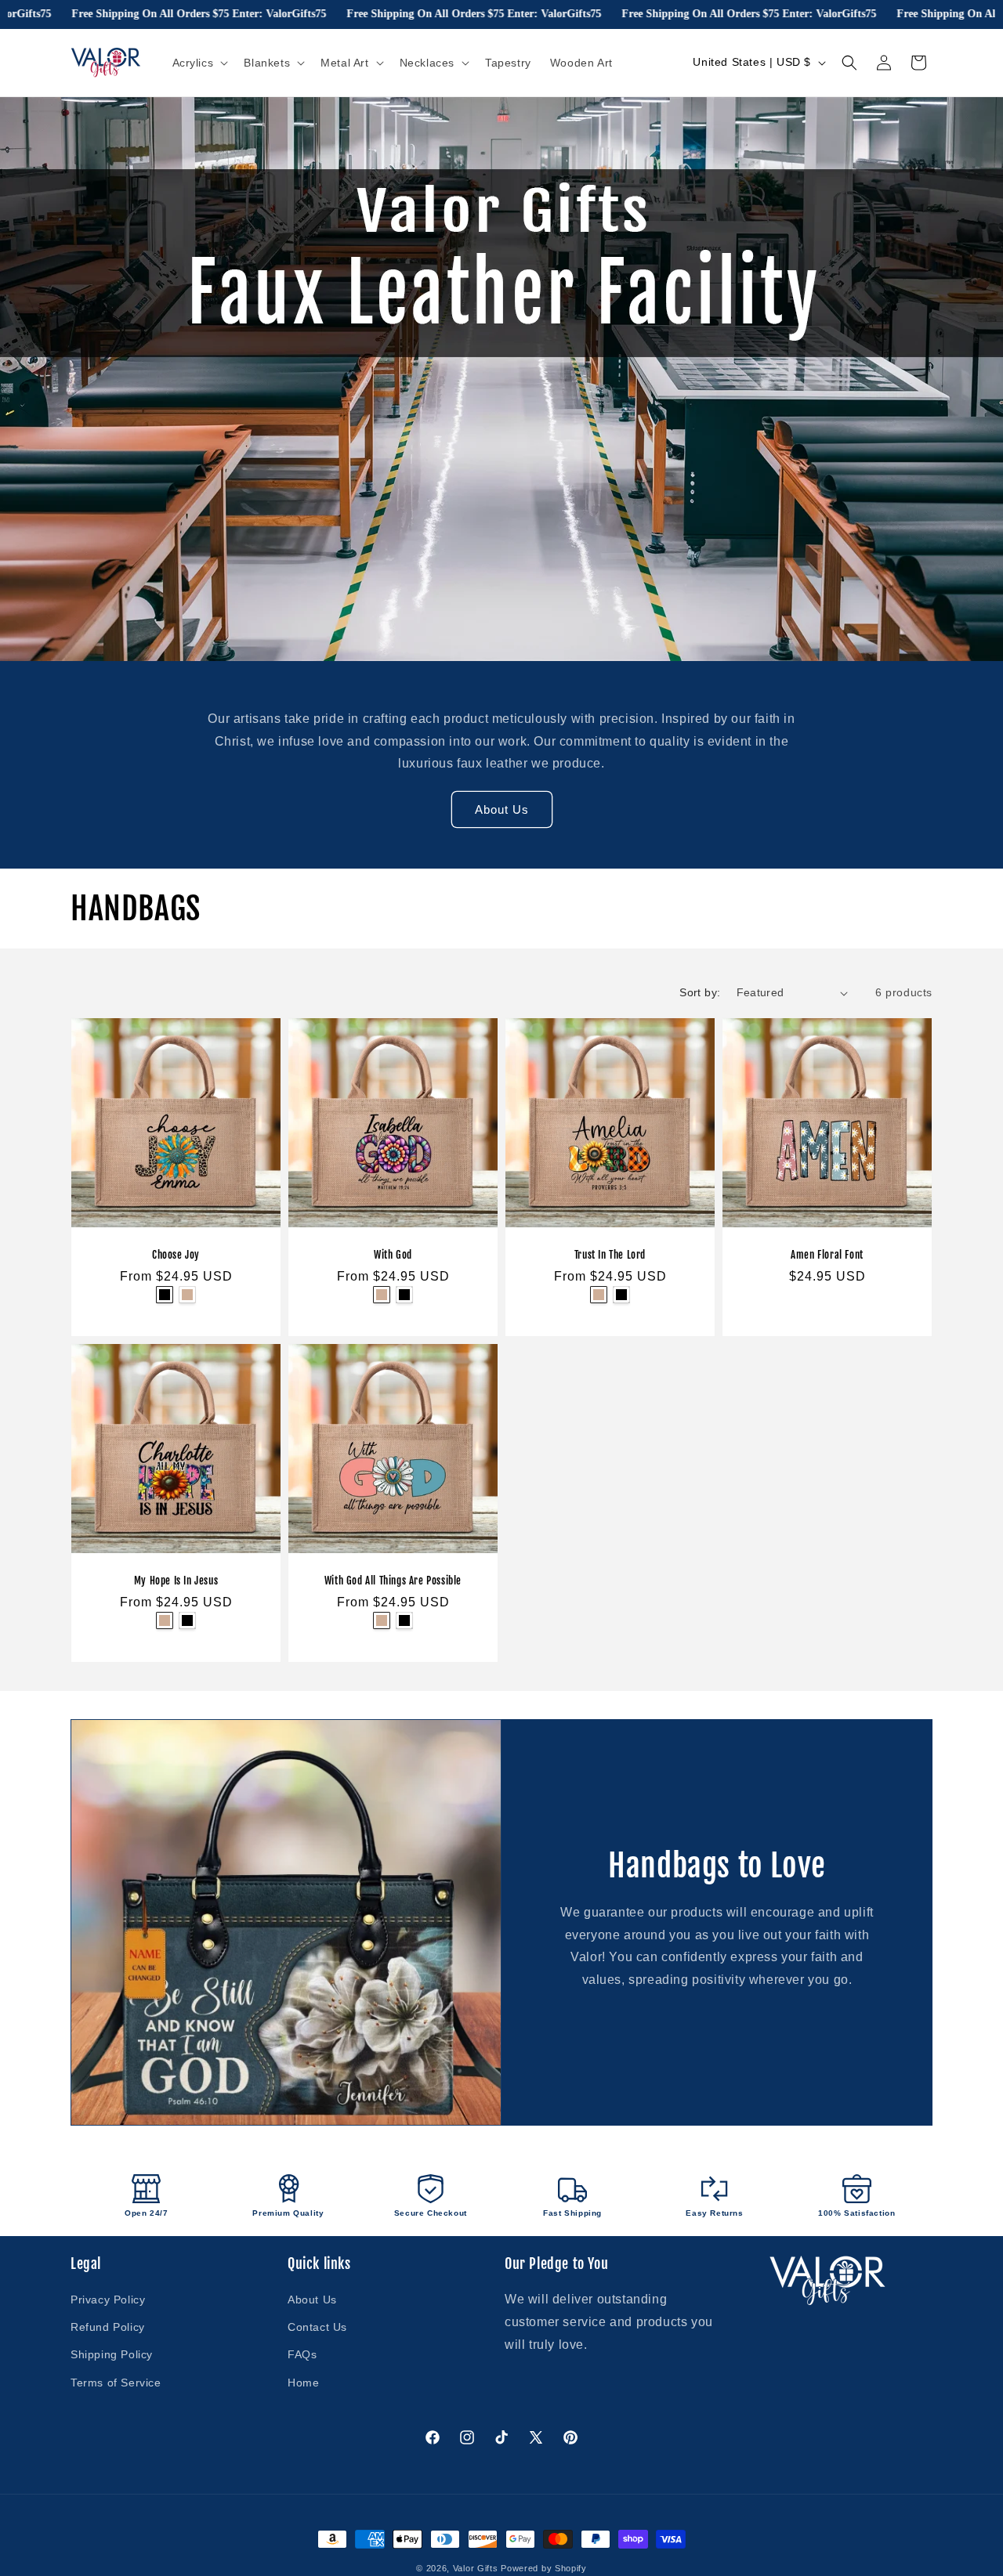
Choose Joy (176, 1255)
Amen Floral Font (827, 1255)
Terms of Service (116, 2383)
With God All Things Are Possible (393, 1581)
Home (303, 2383)
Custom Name (165, 1295)
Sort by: (700, 992)
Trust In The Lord (610, 1255)
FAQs (302, 2354)
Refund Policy (108, 2327)
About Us (502, 809)
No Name (187, 1295)
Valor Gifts (476, 2568)
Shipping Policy (112, 2354)
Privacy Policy (108, 2300)
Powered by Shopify (544, 2568)
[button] (199, 63)
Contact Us (317, 2327)
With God (393, 1255)
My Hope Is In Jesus (176, 1581)
